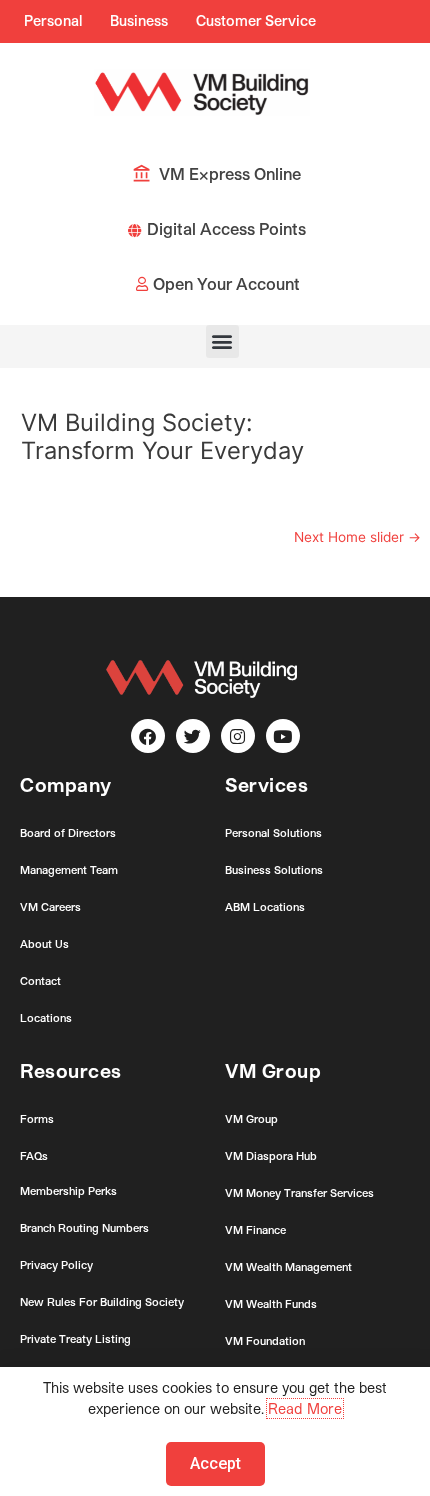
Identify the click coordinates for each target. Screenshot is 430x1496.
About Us (44, 943)
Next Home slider (357, 537)
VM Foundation (265, 1340)
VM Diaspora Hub (271, 1155)
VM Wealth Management (288, 1266)
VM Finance (255, 1229)
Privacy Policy (56, 1264)
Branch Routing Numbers (84, 1227)
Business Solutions (274, 869)
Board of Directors (68, 832)
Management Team (69, 869)
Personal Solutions (273, 832)
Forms (37, 1118)
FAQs (34, 1155)
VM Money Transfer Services (299, 1192)
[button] (222, 341)
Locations (46, 1017)
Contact (40, 980)
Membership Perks (68, 1190)
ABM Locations (265, 906)
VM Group (251, 1118)
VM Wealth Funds (271, 1303)
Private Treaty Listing (75, 1338)
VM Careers (50, 906)
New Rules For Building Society (102, 1301)
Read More (305, 1408)
